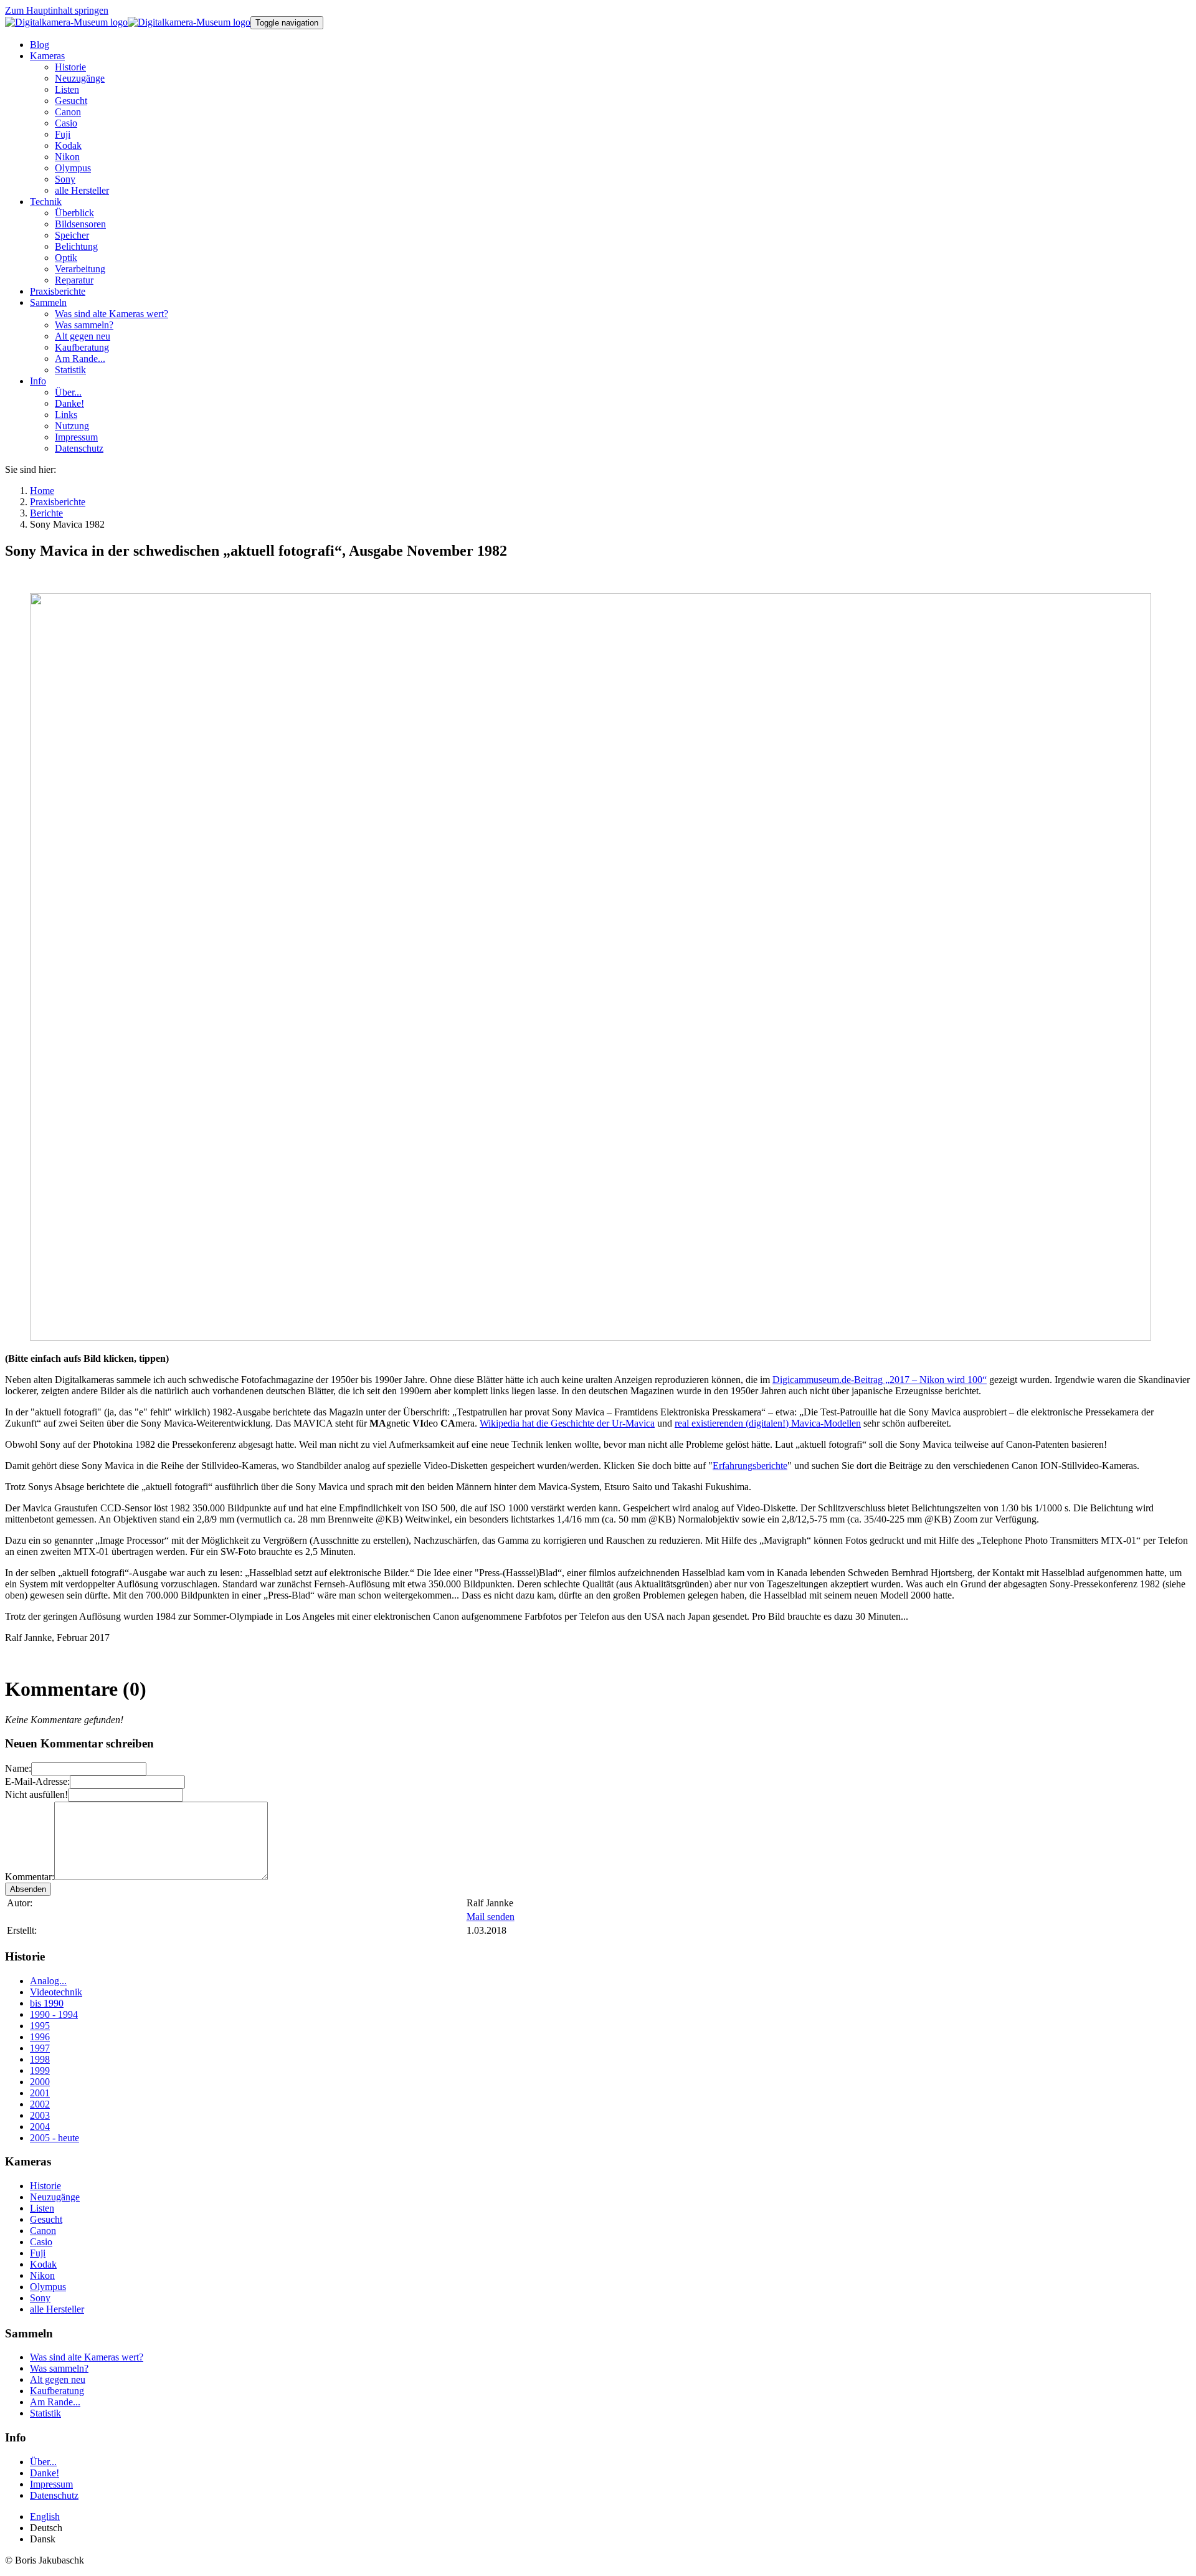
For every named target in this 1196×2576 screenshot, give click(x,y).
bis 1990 (47, 2003)
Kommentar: (30, 1877)
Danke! (45, 2473)
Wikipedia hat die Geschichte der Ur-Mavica (567, 1423)
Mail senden (491, 1917)
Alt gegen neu (58, 2379)
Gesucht (46, 2219)
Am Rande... (55, 2402)
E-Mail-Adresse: (37, 1781)
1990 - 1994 (54, 2014)
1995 (40, 2026)
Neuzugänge (55, 2197)
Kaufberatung (57, 2391)
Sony (40, 2298)
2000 (40, 2082)
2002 (40, 2104)
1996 (40, 2037)
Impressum (51, 2484)
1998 (40, 2059)
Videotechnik (56, 1992)
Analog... (48, 1981)
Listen (42, 2208)
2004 (40, 2127)
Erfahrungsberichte (750, 1466)
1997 (40, 2048)
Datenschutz (54, 2495)
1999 (40, 2070)
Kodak (43, 2264)
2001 (40, 2093)
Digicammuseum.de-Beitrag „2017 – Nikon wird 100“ (880, 1380)
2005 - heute (55, 2138)
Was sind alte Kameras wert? (87, 2357)
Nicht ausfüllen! (36, 1794)
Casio (41, 2242)
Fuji (38, 2253)
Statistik (45, 2413)
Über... (43, 2462)
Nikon (42, 2275)
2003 (40, 2115)
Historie (45, 2186)
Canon (43, 2231)
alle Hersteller (57, 2309)
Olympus (48, 2287)
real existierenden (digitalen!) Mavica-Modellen (768, 1423)
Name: (18, 1768)
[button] (47, 56)
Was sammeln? (59, 2368)
